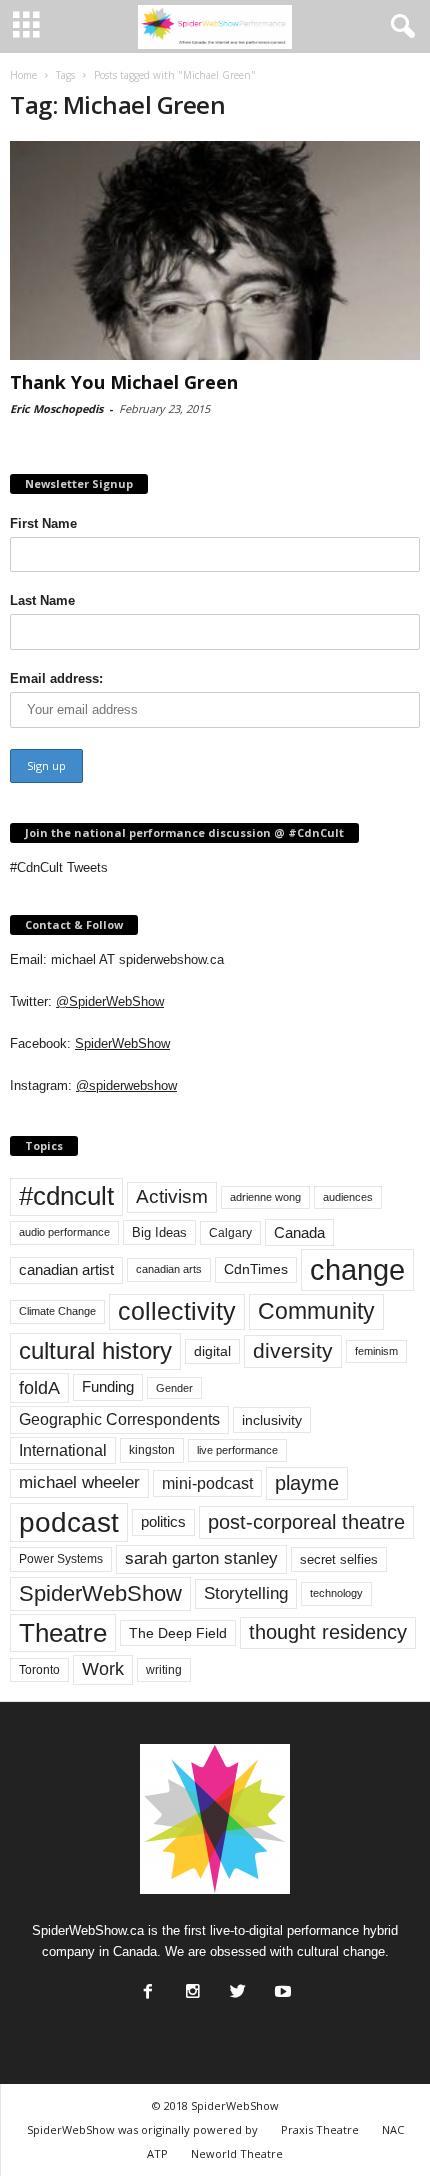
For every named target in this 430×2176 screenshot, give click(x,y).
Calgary (230, 1233)
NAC (393, 2129)
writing (164, 1670)
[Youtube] (281, 1986)
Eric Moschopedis (56, 408)
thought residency (328, 1632)
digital (212, 1351)
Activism (172, 1196)
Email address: (56, 678)
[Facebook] (146, 1986)
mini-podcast (207, 1483)
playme (307, 1483)
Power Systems (61, 1559)
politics (163, 1522)
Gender (174, 1388)
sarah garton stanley (201, 1558)
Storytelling (246, 1593)
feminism (376, 1351)
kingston (152, 1450)
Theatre (63, 1633)
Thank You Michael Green (124, 382)
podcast (69, 1522)
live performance (237, 1450)
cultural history (95, 1350)
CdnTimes (256, 1269)
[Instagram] (191, 1986)
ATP (157, 2153)
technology (336, 1593)
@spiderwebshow (126, 1085)
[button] (399, 27)
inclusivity (272, 1420)
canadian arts (169, 1269)
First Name (43, 523)
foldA (39, 1387)
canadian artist (66, 1270)
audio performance (64, 1232)
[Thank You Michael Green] (215, 250)
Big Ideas (159, 1232)
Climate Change (57, 1311)
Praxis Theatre (320, 2129)
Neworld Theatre (237, 2153)
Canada (299, 1232)
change (357, 1269)
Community (316, 1311)
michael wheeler (79, 1482)
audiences (348, 1197)
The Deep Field (178, 1633)
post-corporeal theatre (306, 1522)
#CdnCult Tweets (59, 867)
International (63, 1450)
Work (103, 1669)
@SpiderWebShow (110, 1001)
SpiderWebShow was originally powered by (142, 2129)
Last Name (42, 600)
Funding (108, 1387)
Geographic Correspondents (119, 1419)
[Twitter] (236, 1986)
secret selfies (339, 1559)
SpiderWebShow (122, 1043)
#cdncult (66, 1196)
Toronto (39, 1670)
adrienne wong (265, 1197)
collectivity (177, 1311)
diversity (293, 1350)
